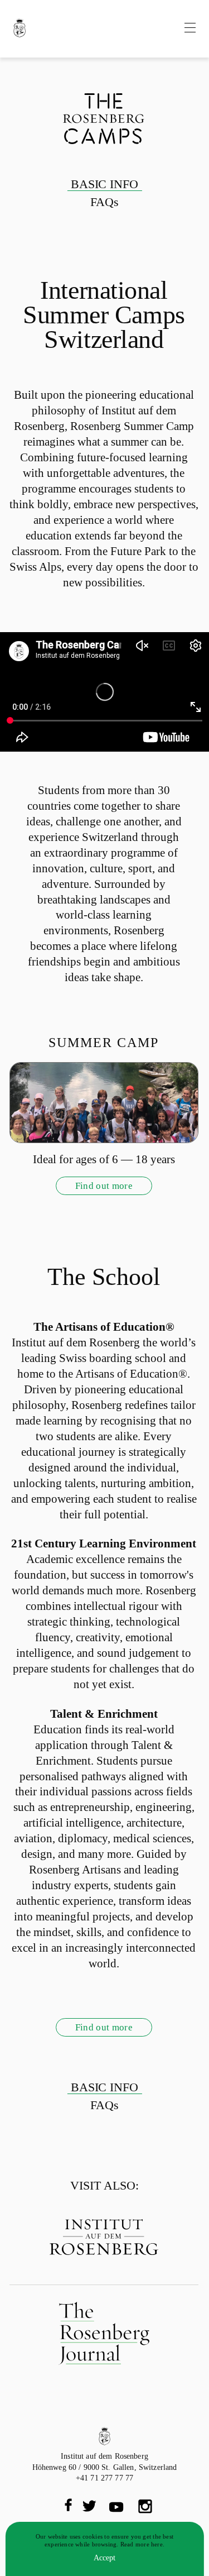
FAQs (104, 202)
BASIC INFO (105, 184)
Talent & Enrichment (104, 1714)
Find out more (104, 1186)
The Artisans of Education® (104, 1327)
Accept (104, 2558)
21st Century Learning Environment (104, 1543)
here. (158, 2544)
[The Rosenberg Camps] (20, 29)
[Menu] (190, 29)
